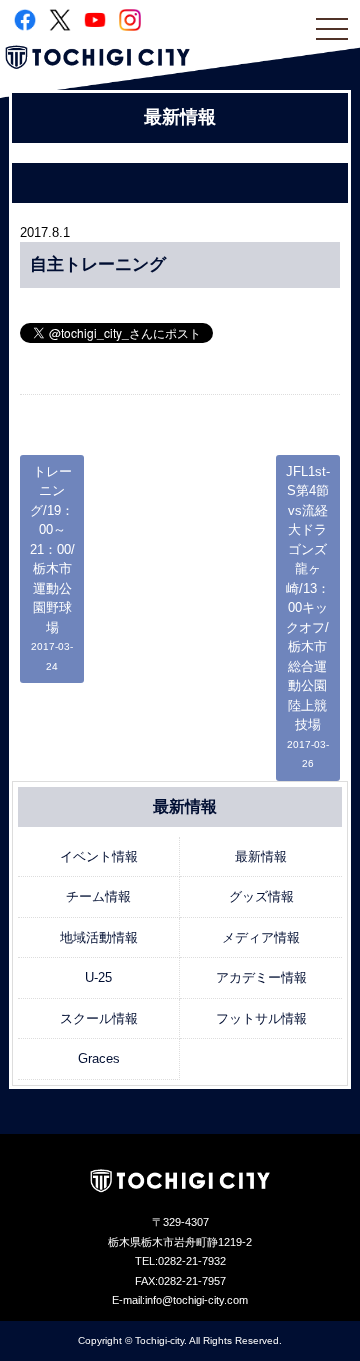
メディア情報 (261, 937)
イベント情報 (99, 856)
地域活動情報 (99, 937)
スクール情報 (99, 1018)
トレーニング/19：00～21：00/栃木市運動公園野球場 (52, 568)
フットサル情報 (261, 1018)
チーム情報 (98, 896)
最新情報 (261, 856)
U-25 (98, 977)
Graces (99, 1058)
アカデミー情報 (261, 977)
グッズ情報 (261, 896)
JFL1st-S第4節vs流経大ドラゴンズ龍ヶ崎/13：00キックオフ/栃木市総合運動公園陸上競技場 (308, 617)
